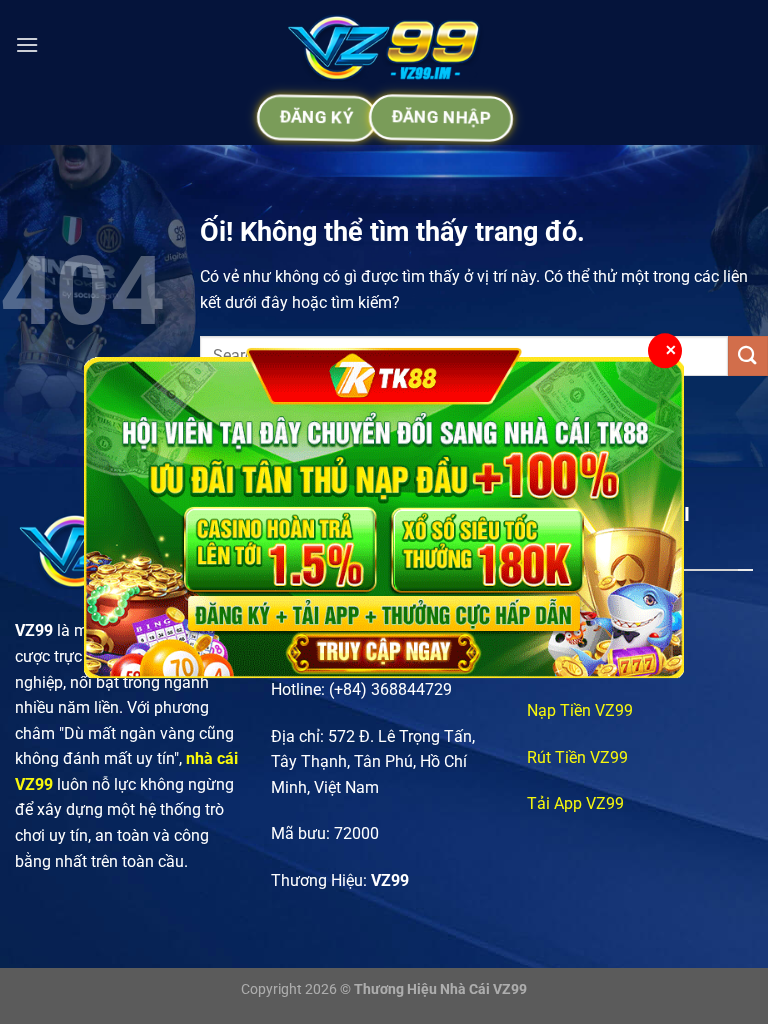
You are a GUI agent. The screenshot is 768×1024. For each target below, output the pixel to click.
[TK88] (384, 511)
